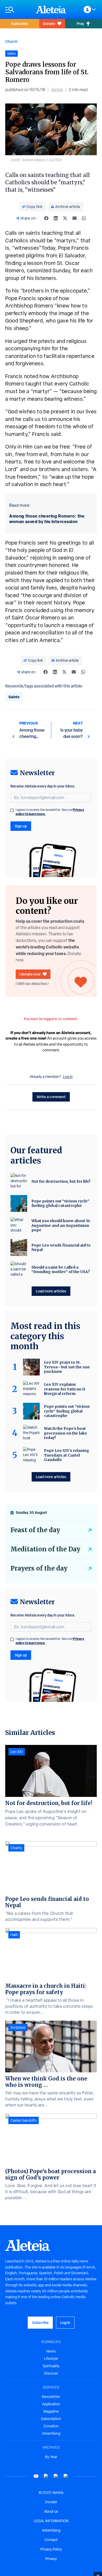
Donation (51, 2426)
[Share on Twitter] (65, 218)
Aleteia (57, 90)
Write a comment (51, 1097)
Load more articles (51, 1291)
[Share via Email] (75, 218)
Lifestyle (51, 2359)
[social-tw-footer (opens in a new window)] (56, 2476)
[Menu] (18, 10)
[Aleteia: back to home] (51, 9)
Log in (68, 1077)
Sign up (21, 826)
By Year (51, 2457)
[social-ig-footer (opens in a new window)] (66, 2476)
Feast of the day (35, 1530)
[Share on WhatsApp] (84, 218)
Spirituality (51, 2366)
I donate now (30, 974)
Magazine (51, 2411)
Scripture (18, 2027)
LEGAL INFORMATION (51, 2521)
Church (11, 41)
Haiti (14, 1935)
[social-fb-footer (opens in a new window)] (46, 2476)
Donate (49, 24)
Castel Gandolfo (24, 2120)
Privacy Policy (51, 2549)
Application (51, 2404)
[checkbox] (12, 810)
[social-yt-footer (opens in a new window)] (36, 2476)
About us (51, 2511)
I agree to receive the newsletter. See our (50, 812)
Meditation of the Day (45, 1549)
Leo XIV (17, 1752)
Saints (14, 697)
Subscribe (20, 24)
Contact (51, 2540)
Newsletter (51, 2397)
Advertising (51, 2433)
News (51, 2351)
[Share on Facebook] (46, 218)
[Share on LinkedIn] (56, 218)
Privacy (51, 2559)
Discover (51, 2373)
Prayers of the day (39, 1568)
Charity (16, 1848)
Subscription (51, 2419)
